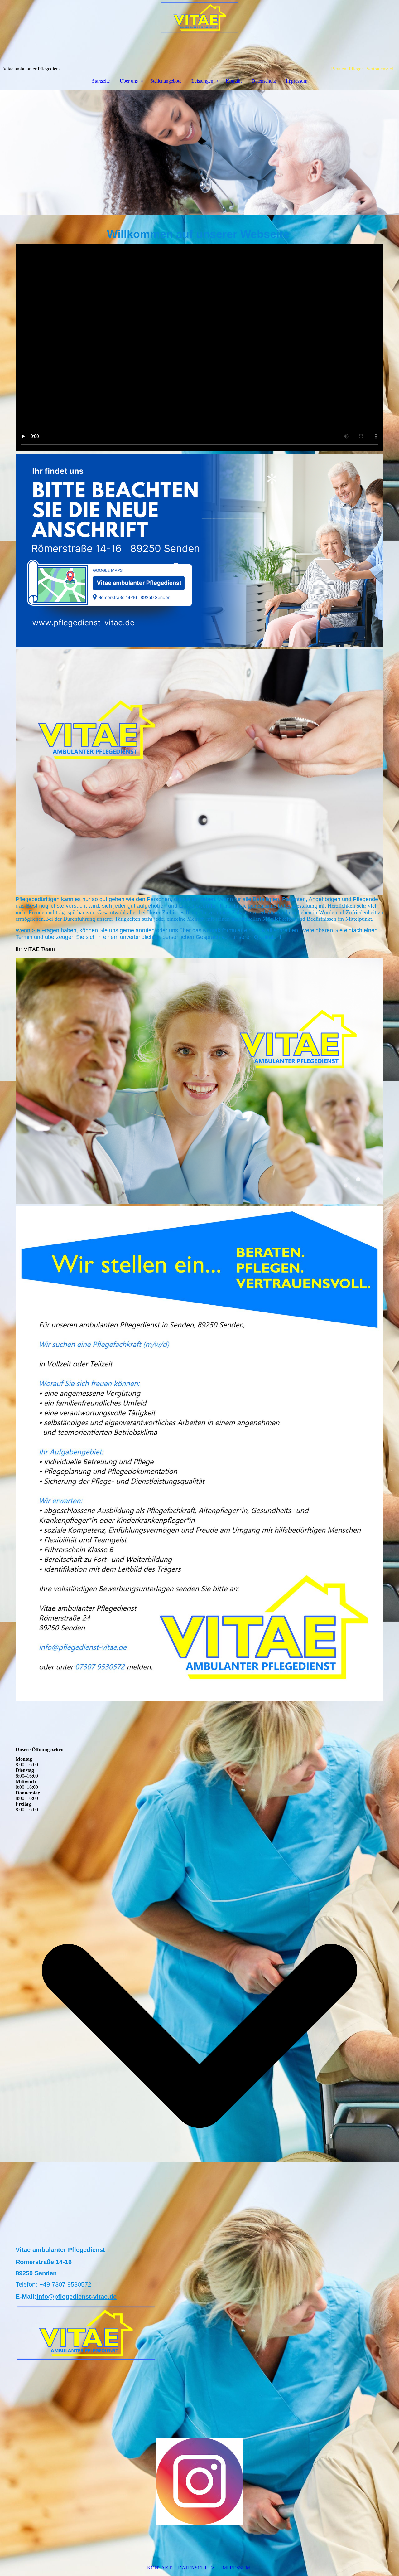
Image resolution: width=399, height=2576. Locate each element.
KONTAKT (159, 2568)
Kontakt (234, 81)
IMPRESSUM (236, 2568)
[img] (199, 33)
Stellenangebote (166, 81)
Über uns (129, 81)
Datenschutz (264, 81)
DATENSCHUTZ (197, 2568)
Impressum (297, 81)
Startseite (101, 81)
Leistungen (202, 81)
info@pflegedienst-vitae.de (77, 2297)
